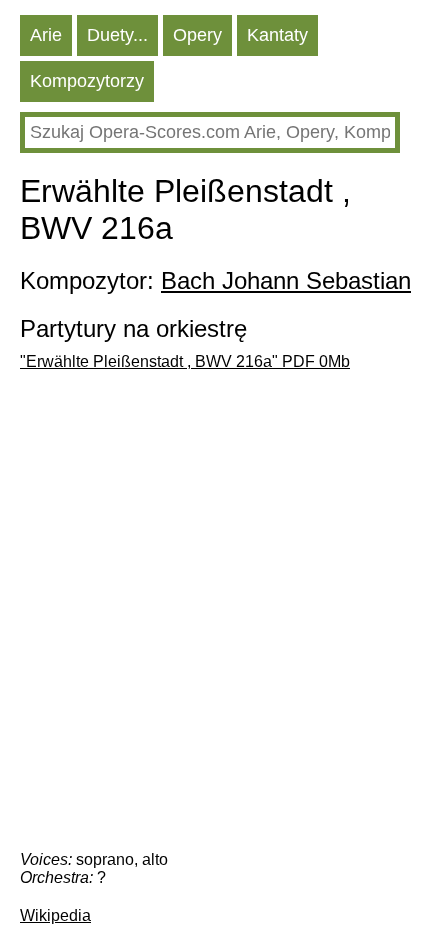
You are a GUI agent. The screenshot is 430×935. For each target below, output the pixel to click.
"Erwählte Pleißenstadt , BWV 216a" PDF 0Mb (185, 361)
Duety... (117, 35)
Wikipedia (55, 915)
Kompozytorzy (87, 81)
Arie (46, 35)
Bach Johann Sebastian (286, 280)
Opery (197, 35)
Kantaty (277, 35)
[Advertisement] (215, 616)
